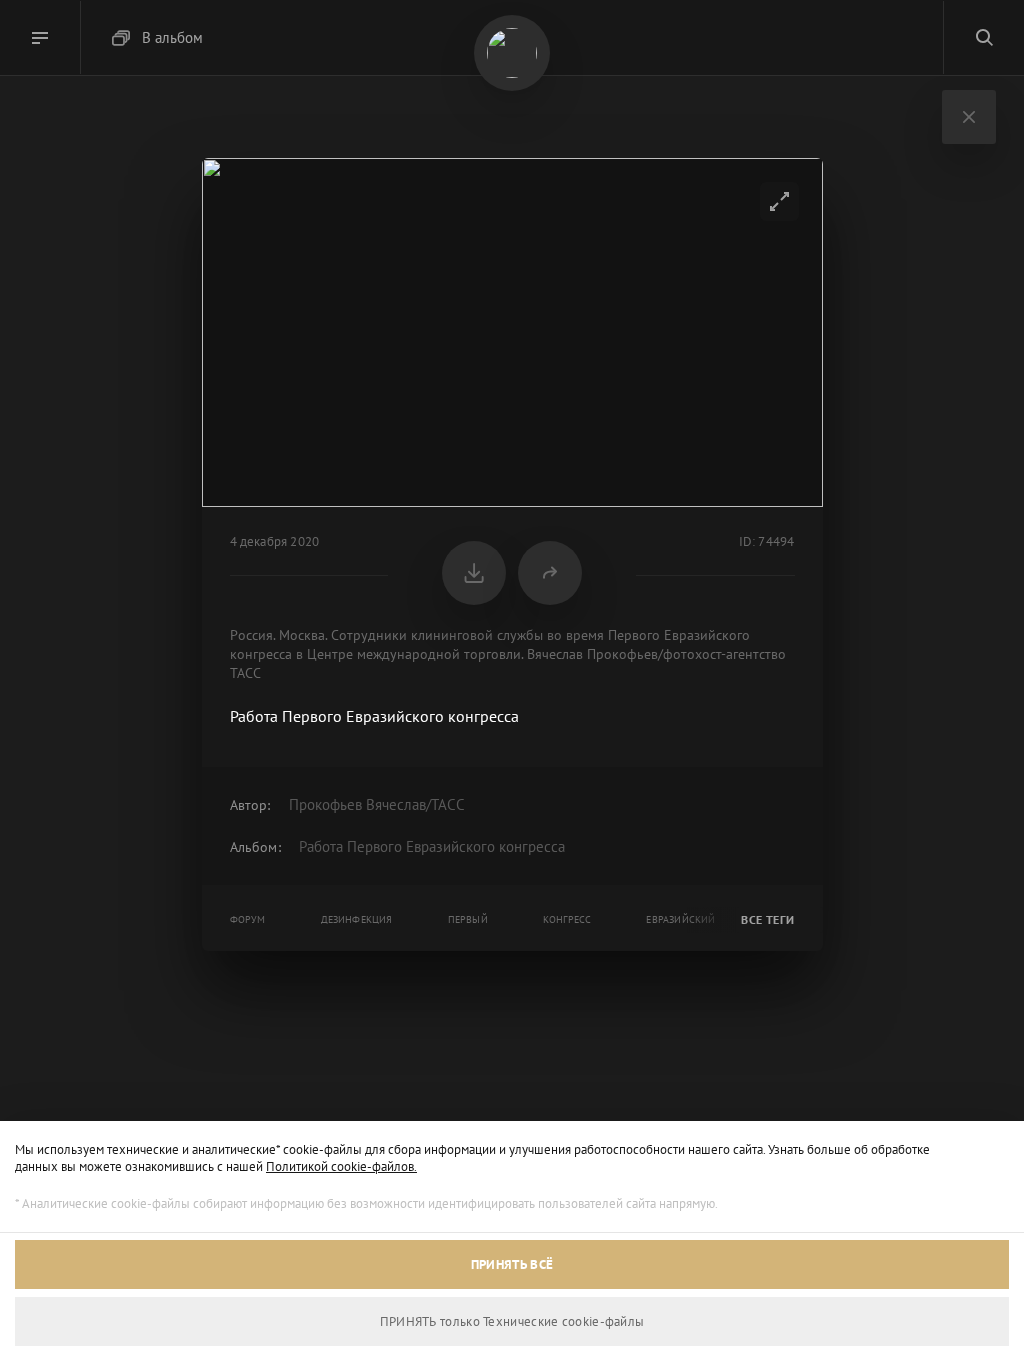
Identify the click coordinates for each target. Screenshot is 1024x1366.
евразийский (680, 919)
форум (248, 919)
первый (468, 919)
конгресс (567, 919)
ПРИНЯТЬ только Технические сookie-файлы (512, 1321)
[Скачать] (474, 573)
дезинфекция (357, 919)
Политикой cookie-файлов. (341, 1166)
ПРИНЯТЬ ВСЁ (512, 1264)
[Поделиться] (550, 573)
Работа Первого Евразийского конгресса (432, 846)
